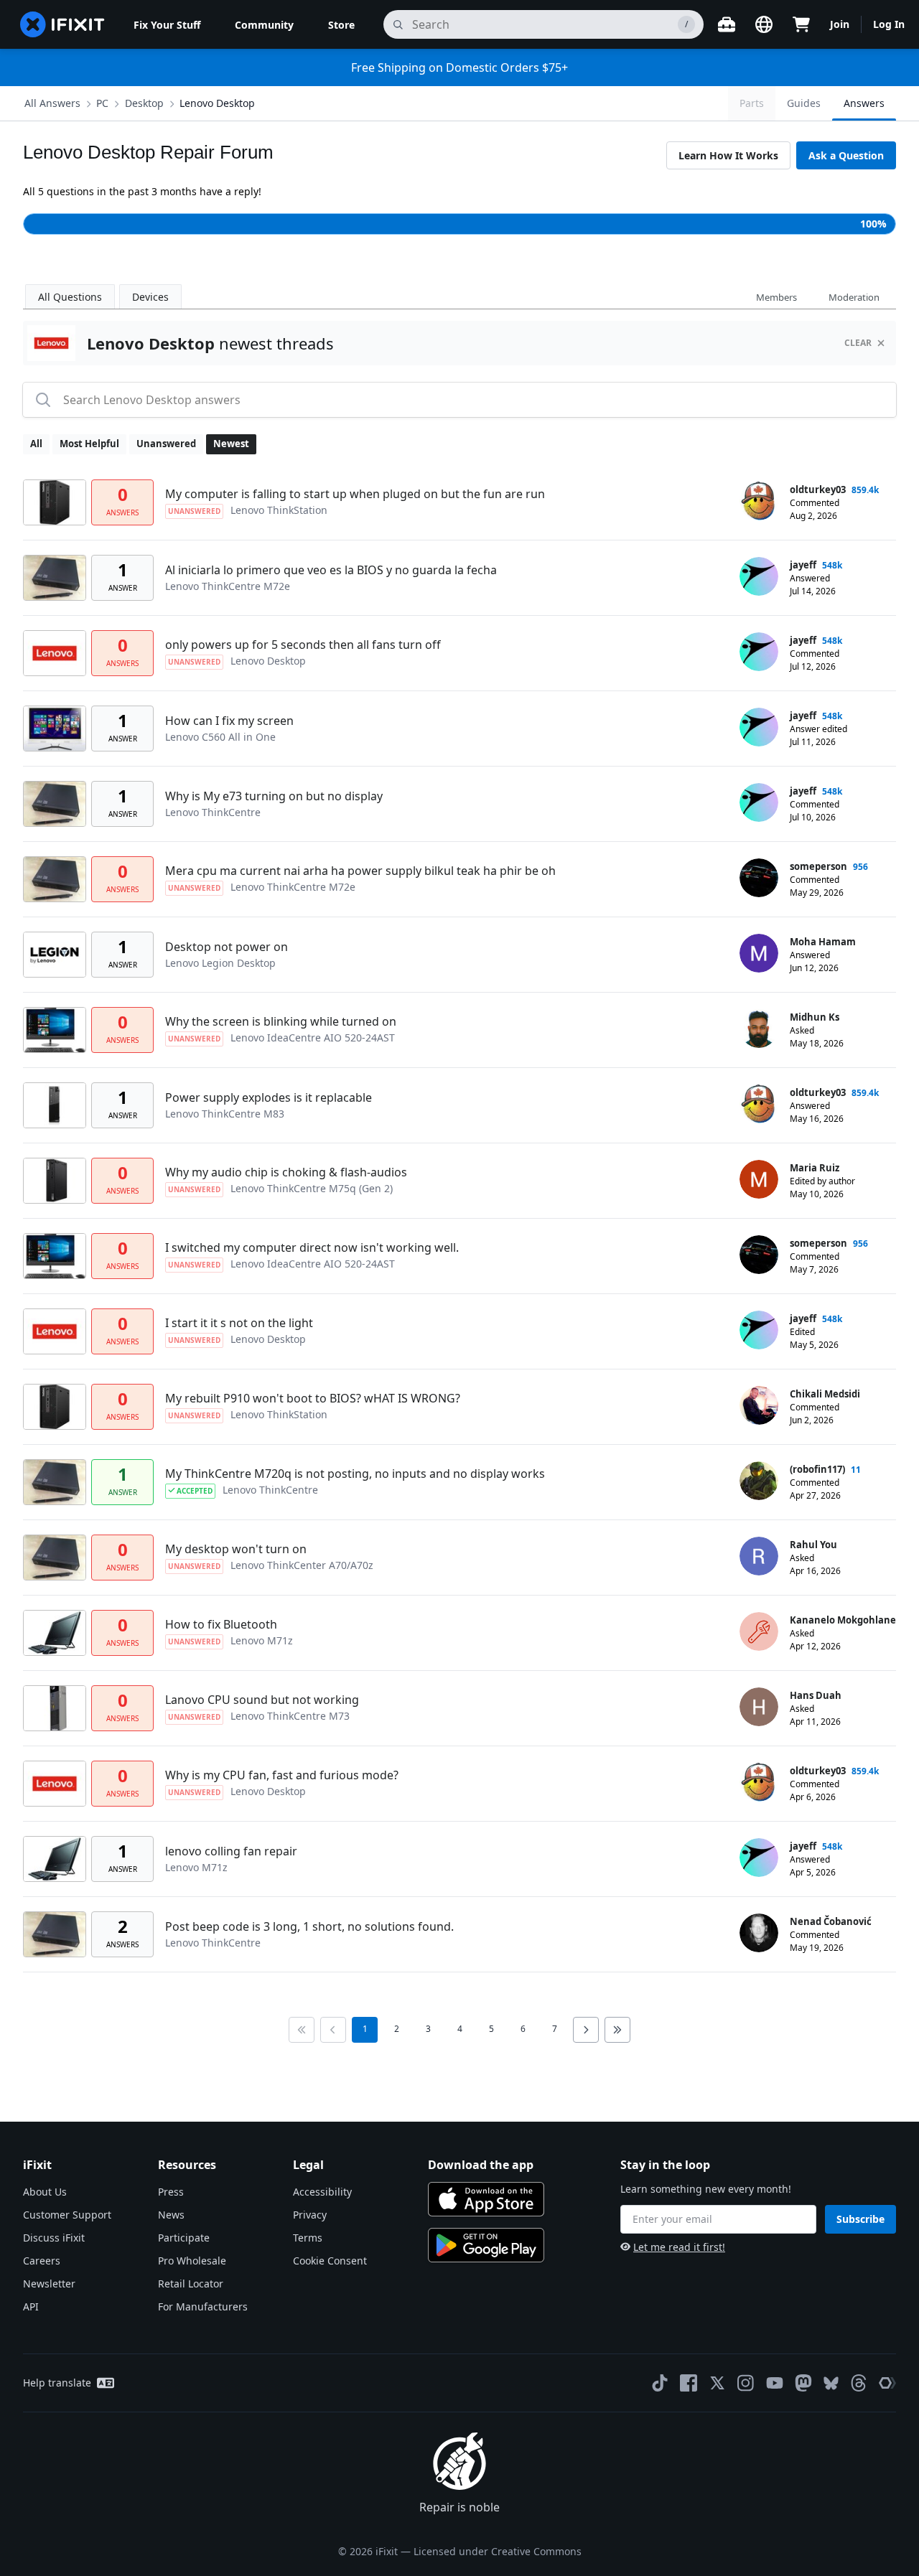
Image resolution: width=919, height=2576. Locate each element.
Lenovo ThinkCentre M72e (228, 586)
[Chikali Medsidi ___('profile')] (759, 1405)
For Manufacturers (203, 2306)
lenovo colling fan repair (231, 1851)
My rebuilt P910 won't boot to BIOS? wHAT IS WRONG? (313, 1398)
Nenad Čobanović (831, 1921)
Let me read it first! (679, 2247)
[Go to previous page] (333, 2030)
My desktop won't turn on (236, 1549)
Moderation (854, 297)
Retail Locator (191, 2284)
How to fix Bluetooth (221, 1624)
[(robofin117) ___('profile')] (759, 1481)
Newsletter (49, 2284)
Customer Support (67, 2215)
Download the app (481, 2165)
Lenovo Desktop (217, 103)
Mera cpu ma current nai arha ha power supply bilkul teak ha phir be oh (360, 871)
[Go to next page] (586, 2030)
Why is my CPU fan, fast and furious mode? (282, 1775)
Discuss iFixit (54, 2238)
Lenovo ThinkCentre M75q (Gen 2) (312, 1188)
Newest (231, 444)
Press (171, 2192)
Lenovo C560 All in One (220, 737)
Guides (804, 103)
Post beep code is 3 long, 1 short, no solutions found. (309, 1926)
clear (858, 343)
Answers (864, 103)
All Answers (52, 103)
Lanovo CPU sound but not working (262, 1700)
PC (102, 103)
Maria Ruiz (815, 1168)
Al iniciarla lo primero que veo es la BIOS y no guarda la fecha (331, 570)
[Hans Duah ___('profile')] (759, 1707)
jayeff (803, 565)
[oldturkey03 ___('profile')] (759, 501)
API (31, 2306)
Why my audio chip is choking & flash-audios (286, 1172)
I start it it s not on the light (239, 1323)
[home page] (62, 24)
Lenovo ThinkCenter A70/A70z (302, 1565)
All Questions (70, 297)
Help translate (57, 2383)
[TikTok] (660, 2383)
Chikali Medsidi (825, 1394)
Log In (889, 24)
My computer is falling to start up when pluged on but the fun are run (355, 494)
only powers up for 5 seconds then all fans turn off (303, 645)
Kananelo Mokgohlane (843, 1620)
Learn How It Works (728, 155)
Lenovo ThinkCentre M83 (225, 1114)
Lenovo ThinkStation (279, 510)
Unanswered (166, 444)
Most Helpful (89, 444)
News (171, 2215)
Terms (308, 2238)
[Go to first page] (302, 2030)
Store (341, 25)
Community (264, 25)
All (36, 444)
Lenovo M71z (262, 1640)
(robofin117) (817, 1469)
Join (840, 24)
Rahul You (813, 1545)
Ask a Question (846, 155)
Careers (42, 2261)
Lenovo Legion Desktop (220, 963)
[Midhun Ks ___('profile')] (759, 1029)
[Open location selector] (764, 24)
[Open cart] (801, 24)
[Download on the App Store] (486, 2199)
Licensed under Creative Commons (498, 2551)
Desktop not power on (227, 947)
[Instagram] (746, 2383)
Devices (150, 297)
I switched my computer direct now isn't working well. (312, 1247)
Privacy (310, 2215)
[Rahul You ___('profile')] (759, 1556)
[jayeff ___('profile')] (759, 576)
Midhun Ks (815, 1017)
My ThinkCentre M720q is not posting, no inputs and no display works (355, 1474)
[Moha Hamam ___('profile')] (759, 953)
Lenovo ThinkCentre (213, 812)
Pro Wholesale (192, 2261)
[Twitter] (717, 2383)
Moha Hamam (823, 942)
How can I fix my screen (229, 721)
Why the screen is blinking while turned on (281, 1021)
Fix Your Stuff (167, 25)
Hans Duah (816, 1695)
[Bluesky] (831, 2383)
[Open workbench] (727, 24)
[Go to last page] (617, 2030)
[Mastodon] (803, 2383)
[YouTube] (775, 2383)
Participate (184, 2238)
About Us (45, 2192)
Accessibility (322, 2192)
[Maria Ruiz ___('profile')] (759, 1179)
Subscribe (860, 2219)
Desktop (144, 103)
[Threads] (859, 2383)
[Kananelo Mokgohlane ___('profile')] (759, 1631)
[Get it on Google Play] (486, 2245)
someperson (818, 866)
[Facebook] (689, 2383)
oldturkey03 (818, 490)
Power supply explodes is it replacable (269, 1097)
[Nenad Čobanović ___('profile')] (759, 1933)
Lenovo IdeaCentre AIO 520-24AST (313, 1038)
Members (776, 297)
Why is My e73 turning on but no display (274, 796)
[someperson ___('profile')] (759, 878)
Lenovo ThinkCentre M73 (290, 1716)
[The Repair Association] (887, 2383)
